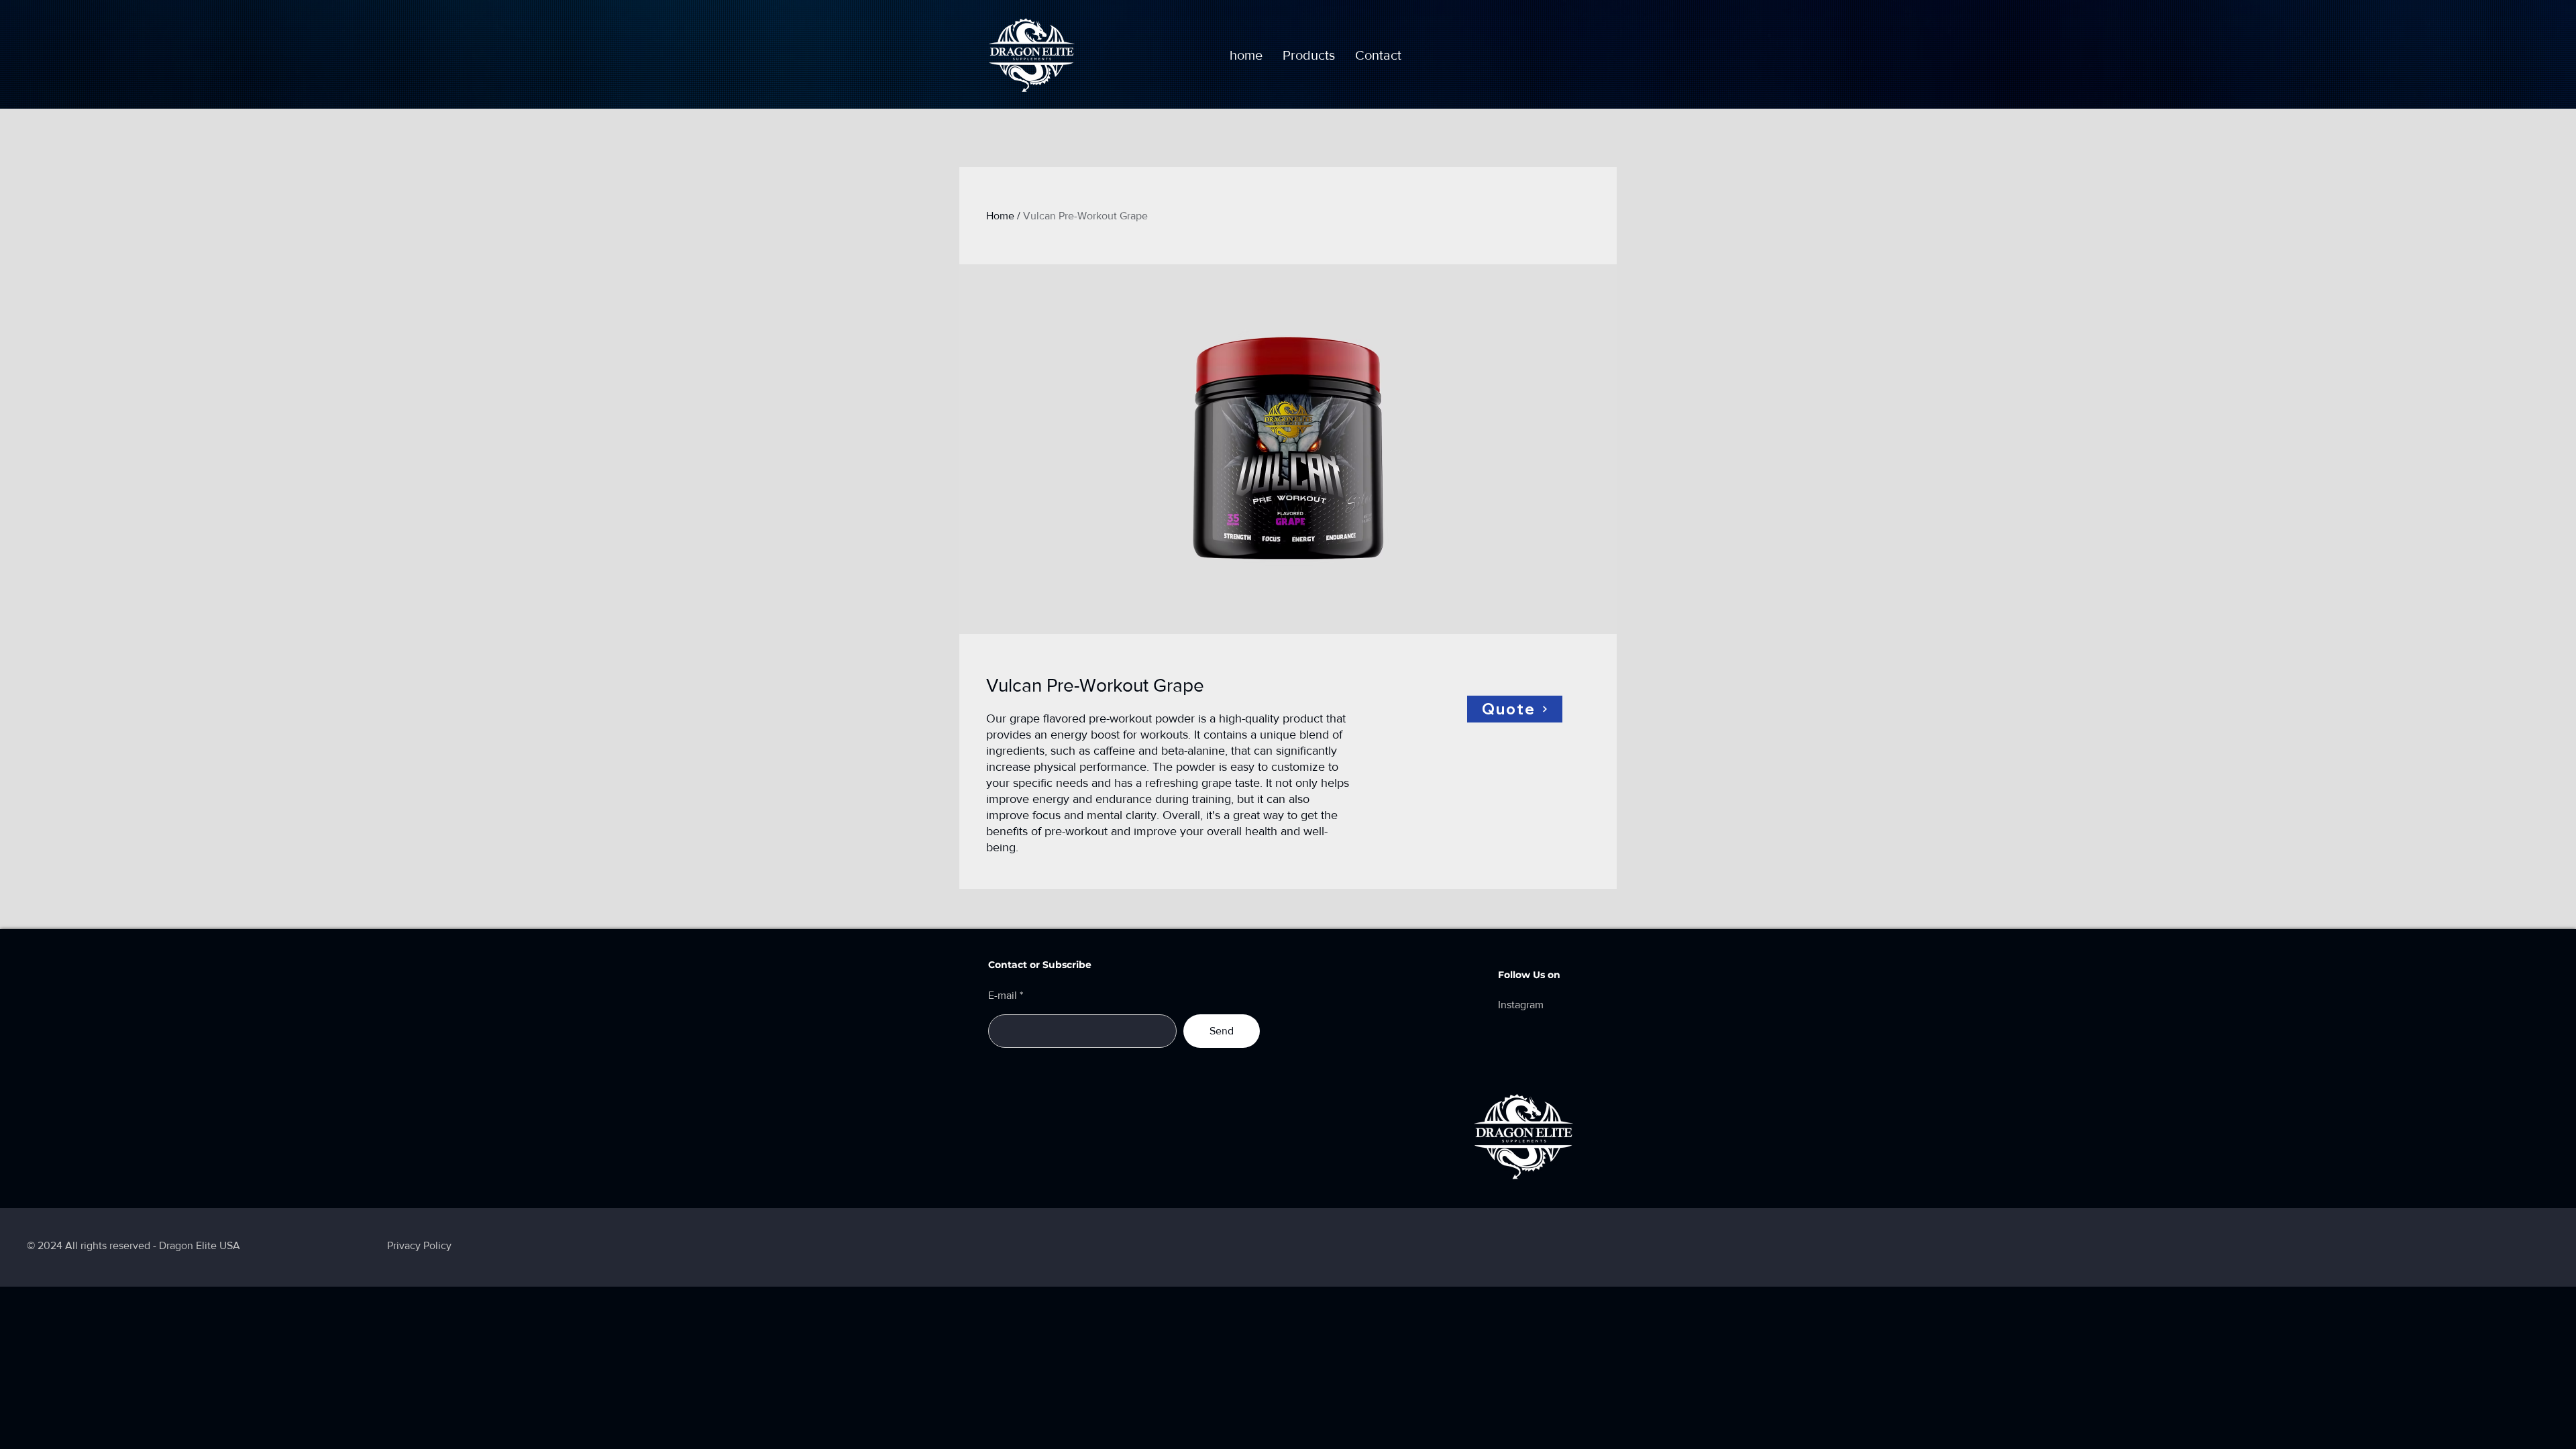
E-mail (1003, 996)
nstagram (1522, 1005)
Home (1000, 216)
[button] (1309, 55)
